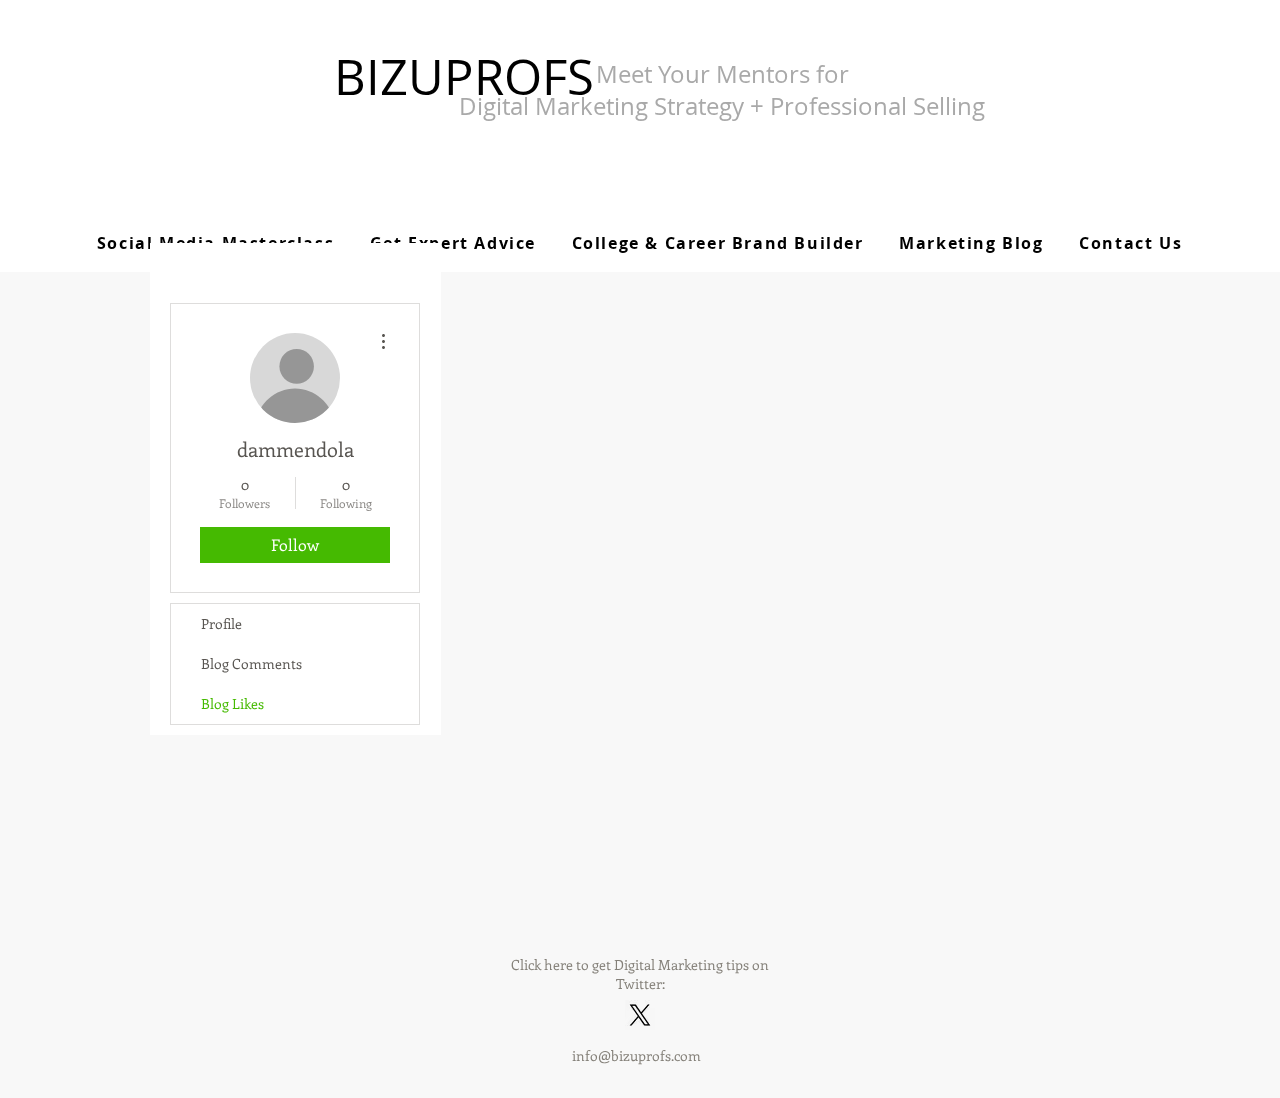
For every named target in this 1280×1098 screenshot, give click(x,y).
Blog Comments (251, 663)
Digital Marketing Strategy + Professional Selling (722, 106)
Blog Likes (232, 703)
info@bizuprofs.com (636, 1055)
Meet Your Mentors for (722, 74)
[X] (640, 1015)
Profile (221, 623)
